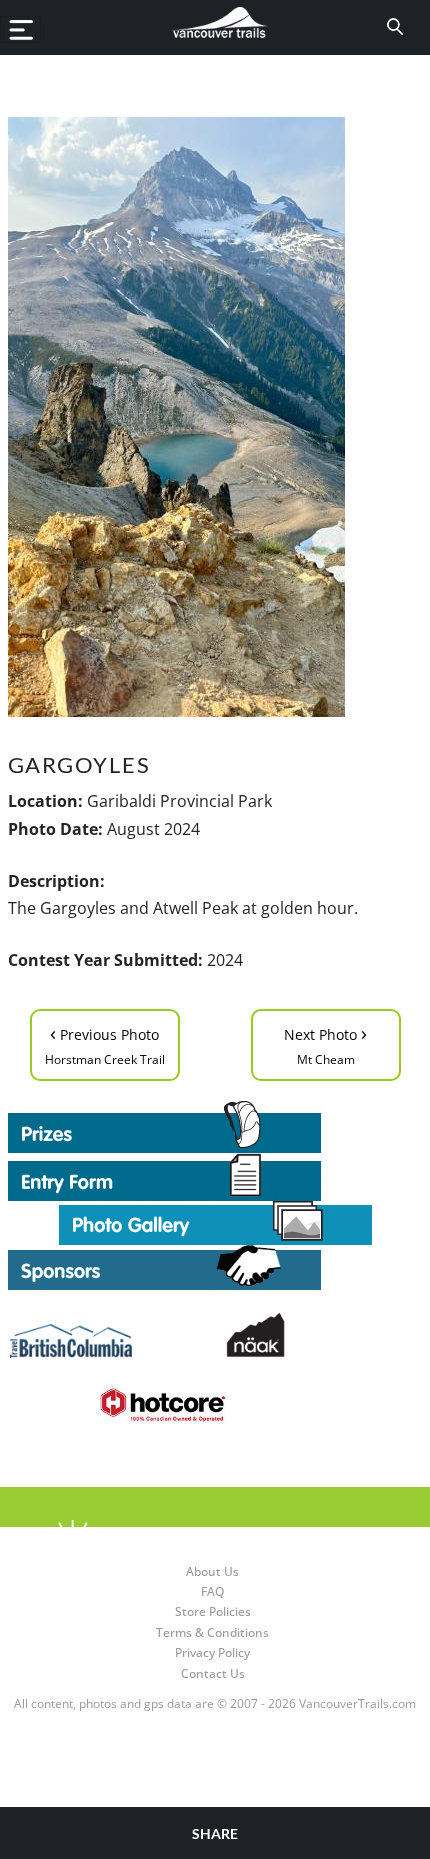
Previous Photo (105, 1043)
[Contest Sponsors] (215, 1267)
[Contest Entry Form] (215, 1177)
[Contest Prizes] (215, 1127)
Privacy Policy (212, 1652)
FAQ (212, 1591)
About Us (212, 1571)
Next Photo (325, 1043)
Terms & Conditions (212, 1632)
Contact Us (213, 1673)
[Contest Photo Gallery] (215, 1222)
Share (215, 1833)
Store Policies (213, 1611)
